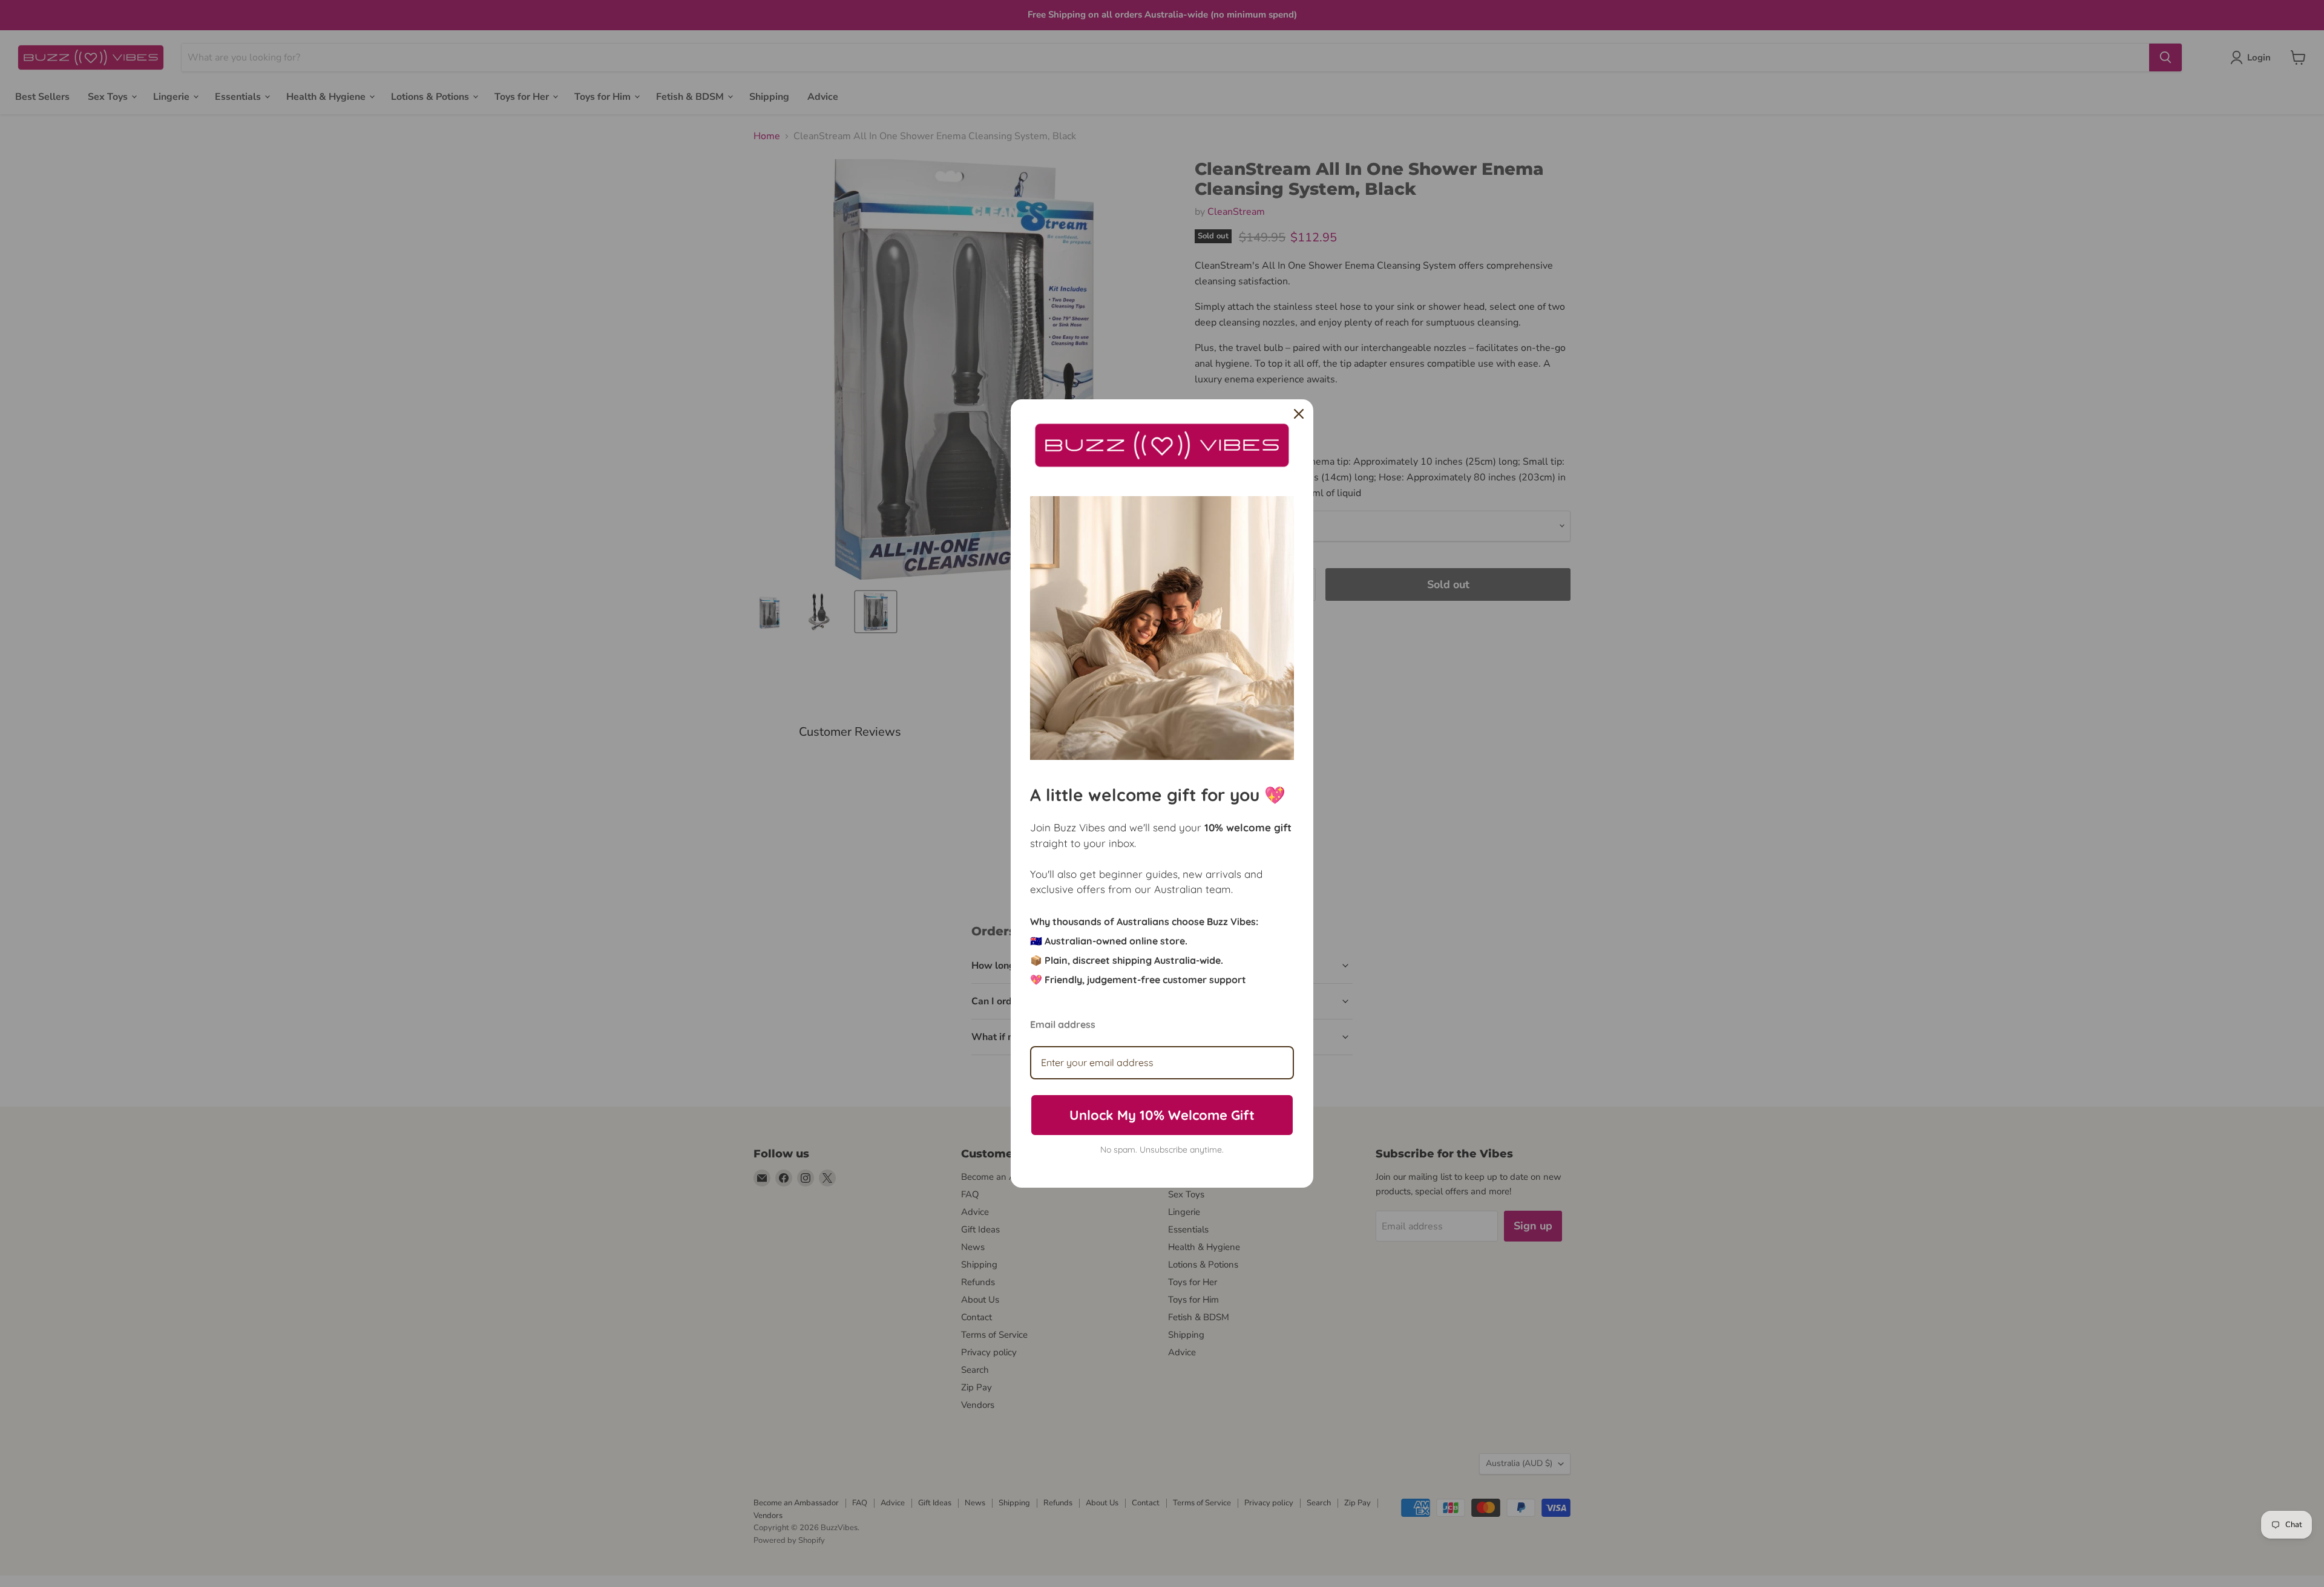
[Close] (1299, 414)
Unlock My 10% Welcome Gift (1162, 1115)
